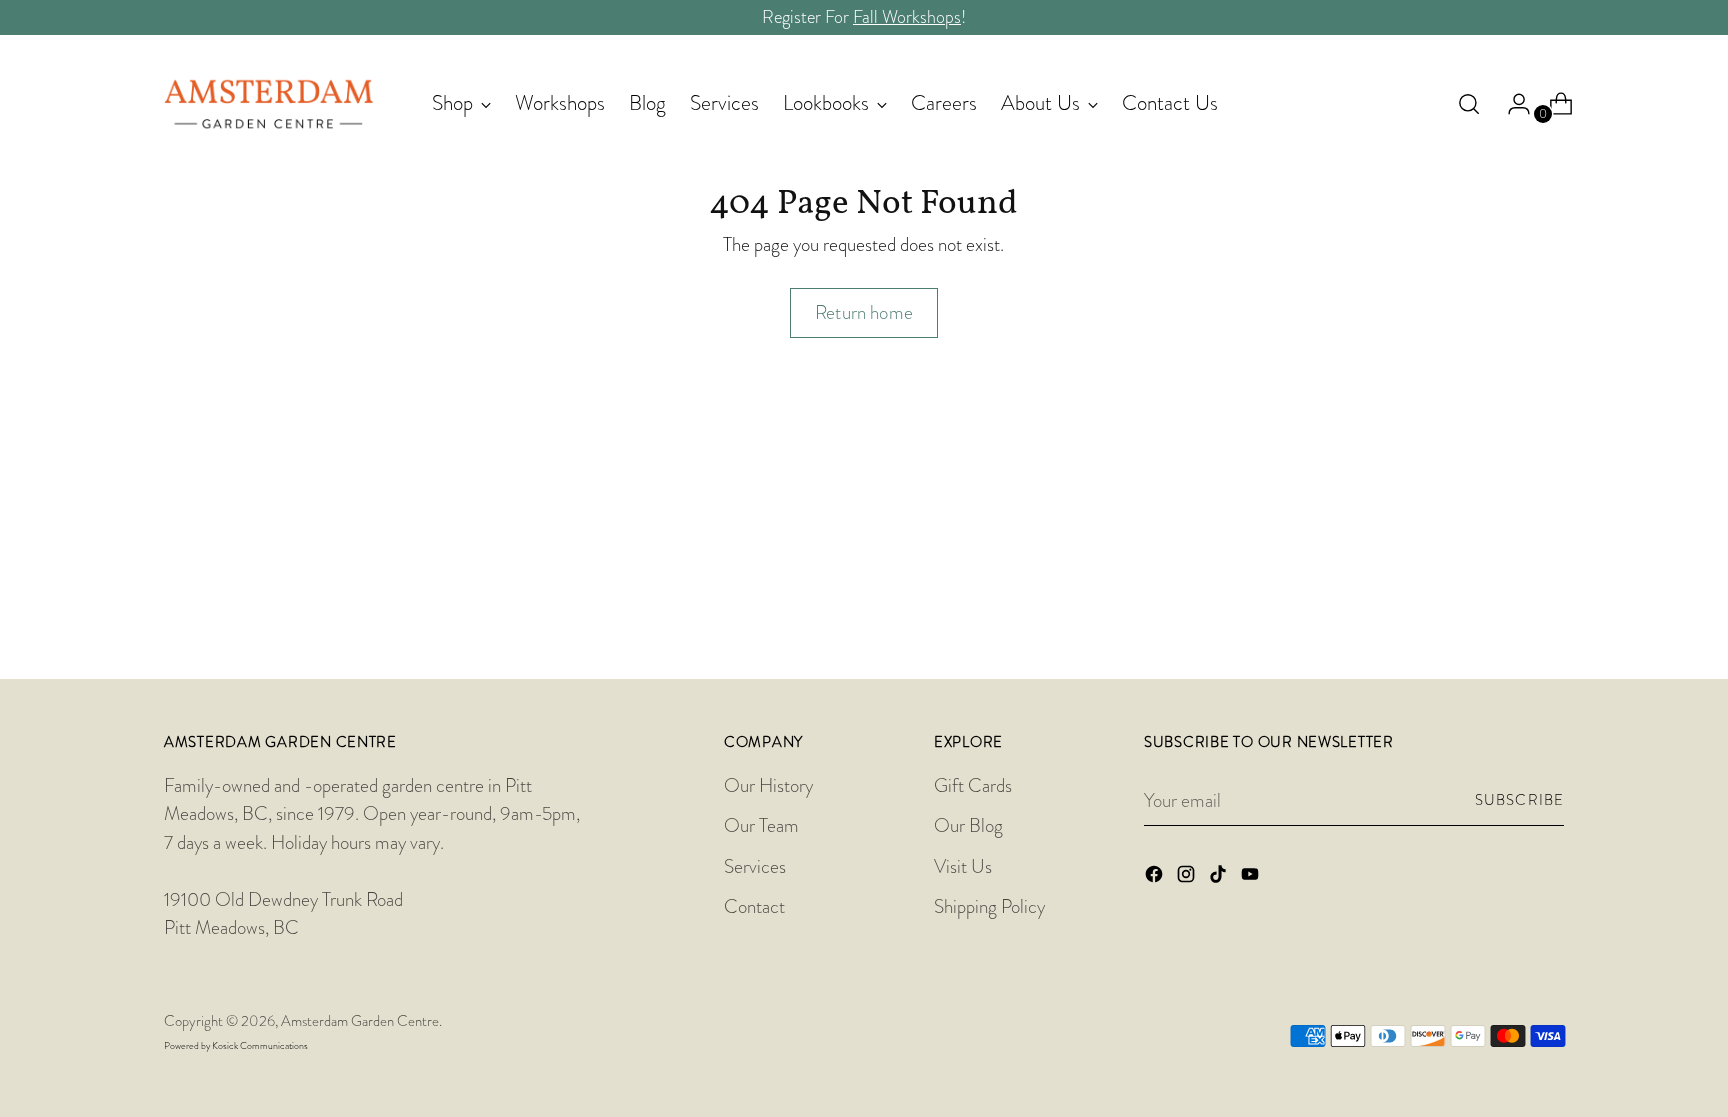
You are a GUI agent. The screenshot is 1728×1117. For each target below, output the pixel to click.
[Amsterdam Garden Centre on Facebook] (1156, 878)
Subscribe (1519, 800)
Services (755, 866)
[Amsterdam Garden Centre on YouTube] (1252, 878)
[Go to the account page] (1511, 104)
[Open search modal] (1469, 104)
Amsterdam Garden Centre (360, 1021)
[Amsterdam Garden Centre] (269, 104)
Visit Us (963, 866)
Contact (754, 906)
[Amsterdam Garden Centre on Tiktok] (1220, 878)
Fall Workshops (907, 17)
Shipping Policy (989, 906)
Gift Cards (973, 785)
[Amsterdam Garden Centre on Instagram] (1188, 878)
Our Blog (968, 825)
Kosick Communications (260, 1045)
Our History (768, 785)
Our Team (761, 825)
